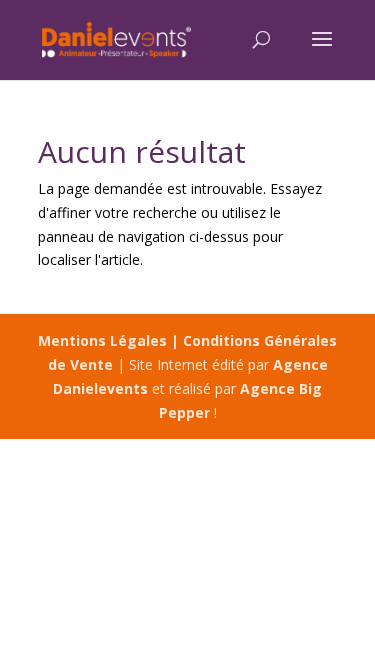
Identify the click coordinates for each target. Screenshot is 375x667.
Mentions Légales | (110, 340)
